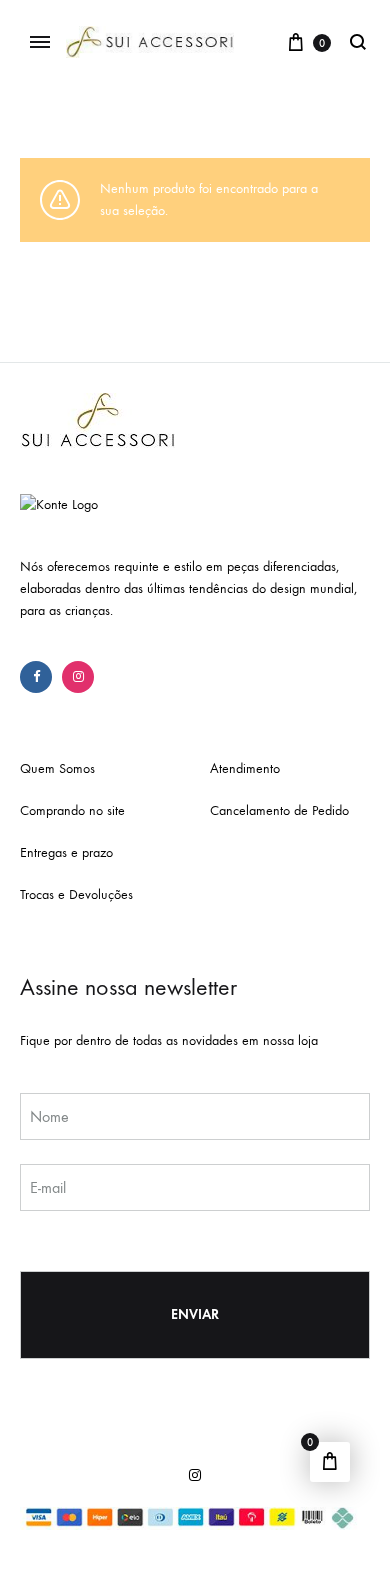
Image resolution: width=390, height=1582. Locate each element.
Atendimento (245, 768)
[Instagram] (78, 677)
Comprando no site (72, 810)
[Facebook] (36, 677)
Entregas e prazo (66, 852)
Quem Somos (57, 768)
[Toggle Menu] (40, 43)
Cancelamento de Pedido (279, 810)
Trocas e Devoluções (76, 894)
